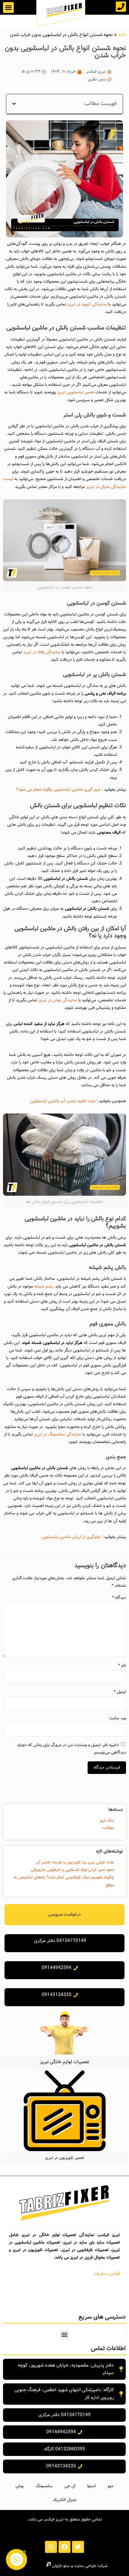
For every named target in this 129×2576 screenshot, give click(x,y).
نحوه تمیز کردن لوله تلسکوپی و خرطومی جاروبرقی (72, 1870)
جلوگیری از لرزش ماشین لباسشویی (71, 1537)
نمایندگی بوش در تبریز (58, 1000)
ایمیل (120, 1692)
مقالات (108, 1828)
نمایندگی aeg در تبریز (42, 652)
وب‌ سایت (118, 1718)
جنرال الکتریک (65, 2500)
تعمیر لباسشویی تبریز (76, 392)
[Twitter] (78, 2547)
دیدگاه (119, 1598)
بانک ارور (107, 1821)
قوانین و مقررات (107, 2274)
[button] (8, 8)
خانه (122, 35)
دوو (111, 2486)
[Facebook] (64, 2547)
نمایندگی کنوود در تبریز (87, 305)
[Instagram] (51, 2547)
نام (122, 1666)
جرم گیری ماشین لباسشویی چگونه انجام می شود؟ (58, 790)
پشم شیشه (44, 1287)
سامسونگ (44, 2486)
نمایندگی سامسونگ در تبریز (58, 1435)
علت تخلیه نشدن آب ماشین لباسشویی (63, 1101)
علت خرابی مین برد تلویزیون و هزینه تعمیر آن (75, 1862)
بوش (20, 2486)
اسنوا (91, 2486)
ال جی (70, 2486)
